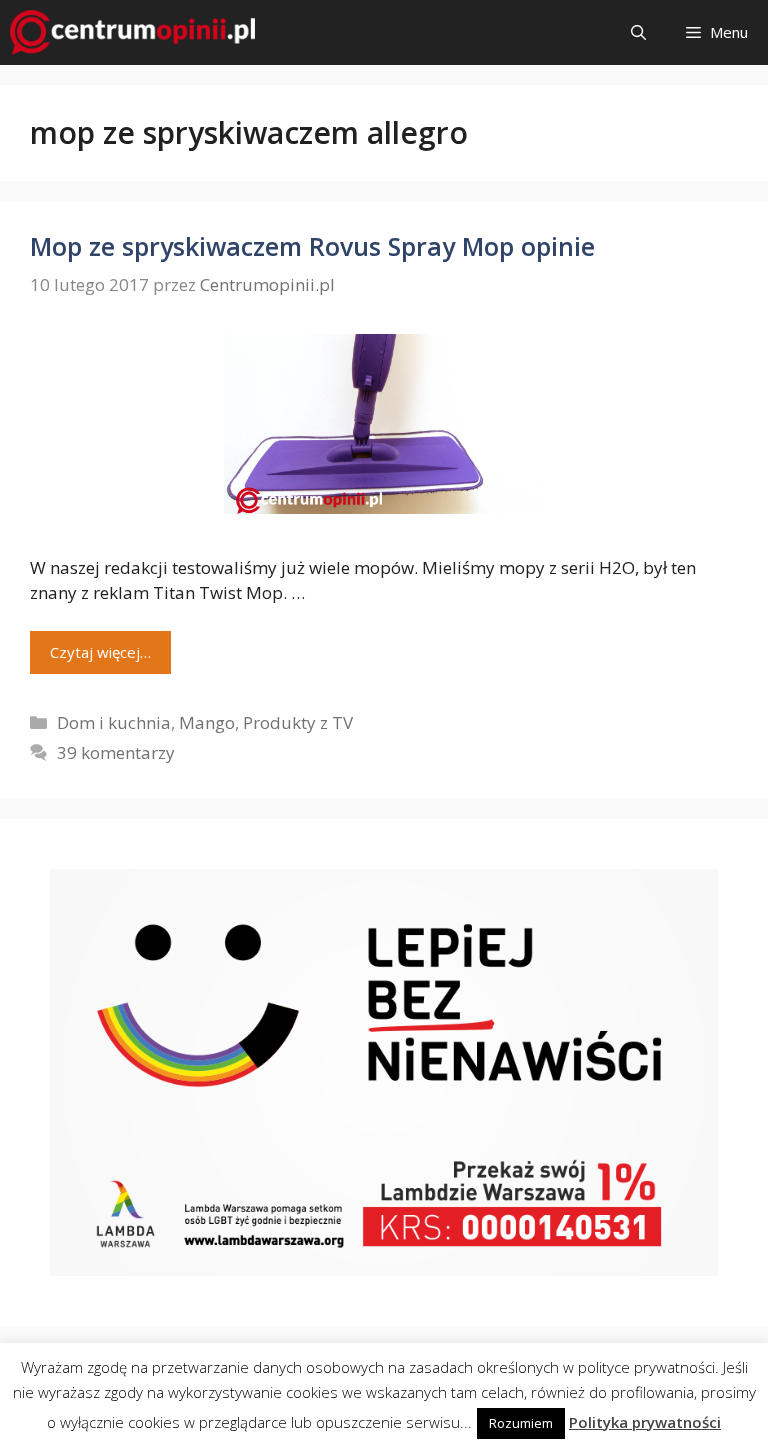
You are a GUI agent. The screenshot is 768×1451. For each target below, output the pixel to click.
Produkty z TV (298, 722)
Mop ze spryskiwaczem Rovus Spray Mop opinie (312, 246)
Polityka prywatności (645, 1422)
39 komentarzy (116, 752)
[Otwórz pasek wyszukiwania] (638, 32)
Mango (207, 722)
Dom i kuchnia (114, 722)
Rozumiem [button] (521, 1423)
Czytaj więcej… (100, 652)
